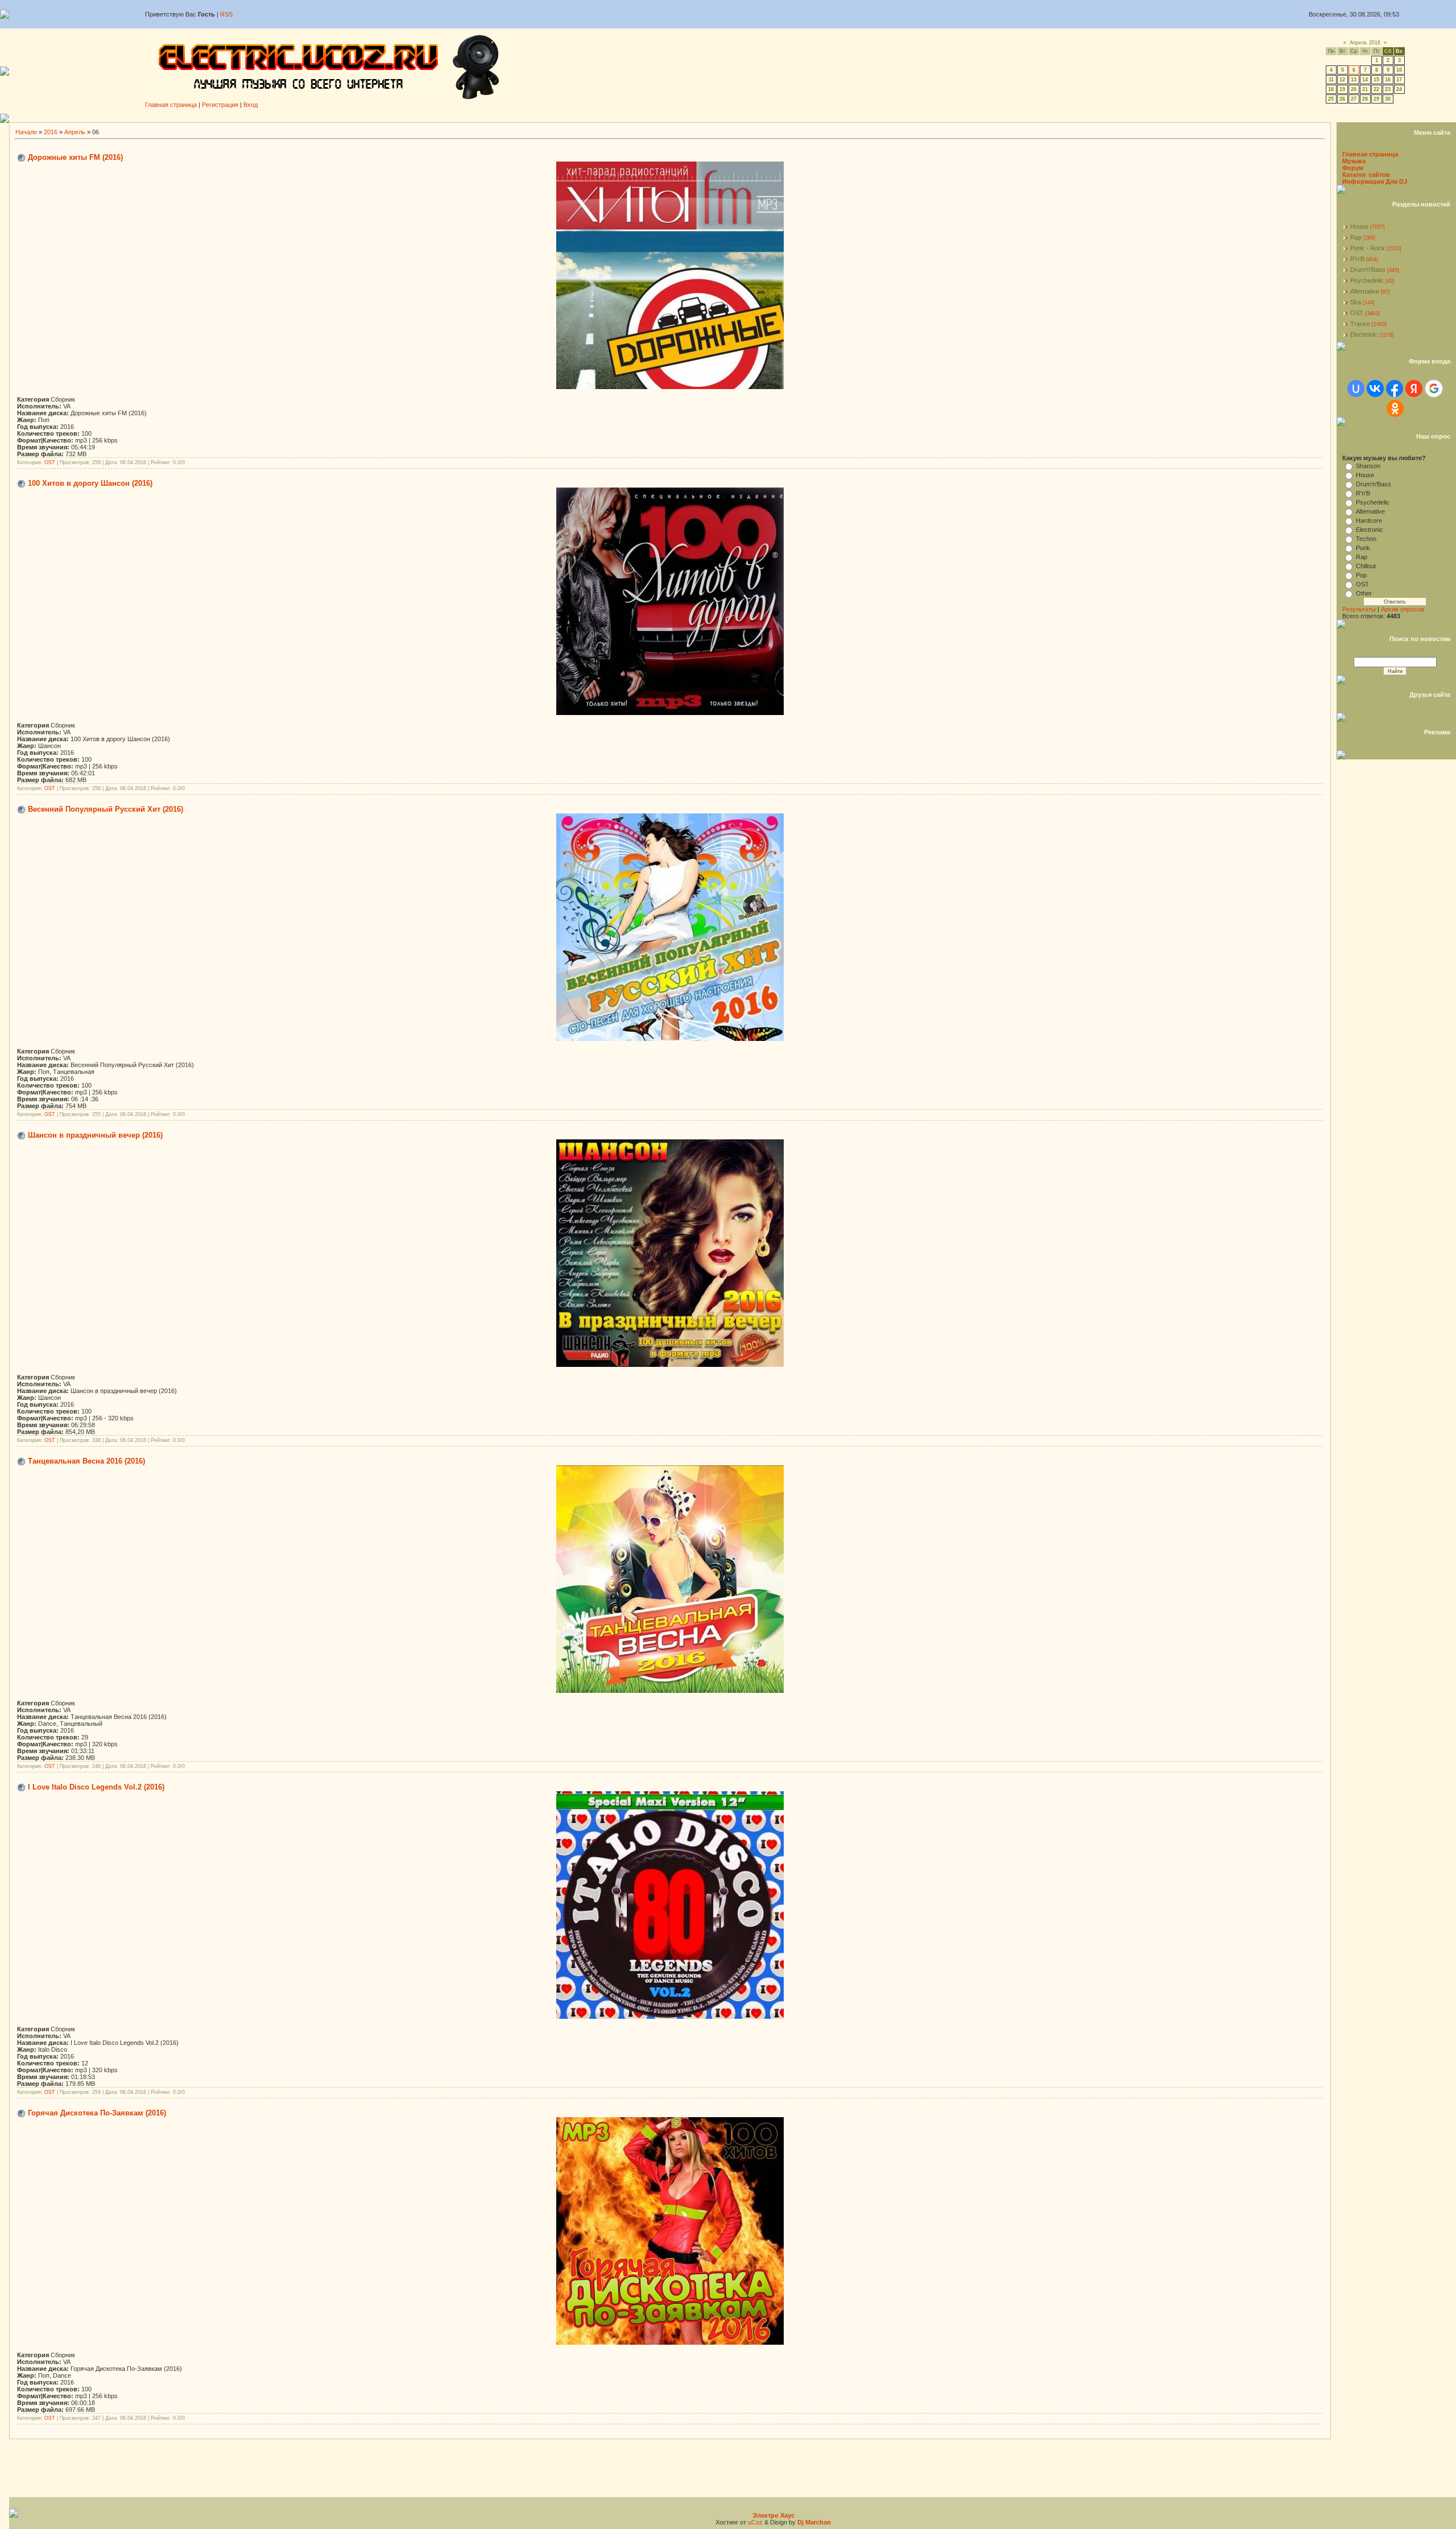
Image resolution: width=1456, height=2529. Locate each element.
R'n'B (1357, 259)
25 (1331, 99)
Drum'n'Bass (1368, 270)
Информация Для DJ (1375, 181)
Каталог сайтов (1366, 175)
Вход (251, 105)
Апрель (75, 132)
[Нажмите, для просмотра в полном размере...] (670, 387)
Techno (1366, 539)
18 (1331, 89)
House (1359, 226)
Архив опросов (1403, 609)
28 (1365, 99)
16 (1388, 80)
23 (1388, 89)
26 (1342, 99)
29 (1376, 99)
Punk (1363, 548)
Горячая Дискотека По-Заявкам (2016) (97, 2113)
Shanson (1368, 466)
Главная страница (171, 105)
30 (1388, 99)
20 (1354, 89)
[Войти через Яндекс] (1414, 389)
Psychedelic (1367, 280)
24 (1399, 89)
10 (1399, 70)
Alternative (1365, 291)
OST (50, 462)
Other (1364, 593)
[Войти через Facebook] (1395, 389)
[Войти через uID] (1356, 389)
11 (1331, 80)
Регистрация (220, 105)
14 (1365, 80)
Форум (1353, 168)
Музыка (1354, 161)
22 (1376, 89)
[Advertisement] (733, 118)
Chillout (1366, 566)
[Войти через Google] (1434, 389)
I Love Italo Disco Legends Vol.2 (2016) (96, 1787)
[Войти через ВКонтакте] (1375, 389)
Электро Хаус (773, 2515)
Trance (1360, 324)
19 (1342, 89)
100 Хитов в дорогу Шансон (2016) (90, 483)
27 (1354, 99)
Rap (1356, 237)
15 (1376, 80)
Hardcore (1369, 520)
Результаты (1359, 609)
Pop (1361, 575)
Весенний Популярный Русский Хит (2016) (106, 809)
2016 (51, 132)
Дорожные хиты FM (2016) (75, 157)
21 (1365, 89)
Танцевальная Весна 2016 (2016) (86, 1461)
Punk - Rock (1368, 248)
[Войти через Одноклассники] (1395, 408)
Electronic (1364, 334)
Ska (1356, 302)
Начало (26, 132)
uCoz (755, 2522)
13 (1354, 80)
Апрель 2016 (1365, 43)
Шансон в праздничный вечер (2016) (95, 1135)
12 (1342, 80)
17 (1399, 80)
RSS (226, 14)
